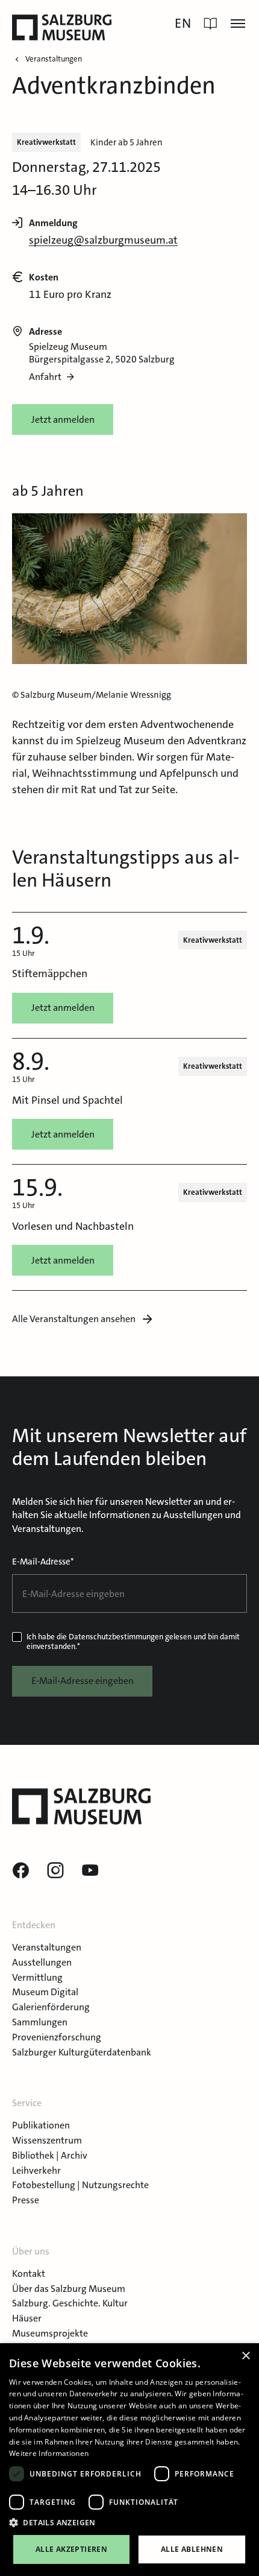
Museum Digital (45, 1992)
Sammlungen (40, 2022)
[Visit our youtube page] (90, 1871)
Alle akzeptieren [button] (71, 2549)
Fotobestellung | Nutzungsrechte (80, 2185)
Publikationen (41, 2125)
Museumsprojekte (50, 2333)
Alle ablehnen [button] (192, 2549)
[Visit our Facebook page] (20, 1871)
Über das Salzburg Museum (69, 2289)
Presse (26, 2200)
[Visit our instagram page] (55, 1871)
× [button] (245, 2356)
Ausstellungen (42, 1962)
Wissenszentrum (47, 2140)
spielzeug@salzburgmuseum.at (103, 240)
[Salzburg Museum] (62, 27)
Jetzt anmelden (63, 419)
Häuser (27, 2318)
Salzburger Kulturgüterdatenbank (82, 2052)
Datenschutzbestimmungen (116, 1637)
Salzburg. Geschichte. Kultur (70, 2303)
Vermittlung (37, 1977)
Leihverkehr (36, 2170)
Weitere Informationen (49, 2453)
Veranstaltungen (47, 1947)
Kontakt (29, 2274)
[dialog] (129, 2460)
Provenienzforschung (57, 2037)
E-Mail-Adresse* (43, 1562)
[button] (129, 2523)
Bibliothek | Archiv (50, 2155)
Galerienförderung (51, 2007)
